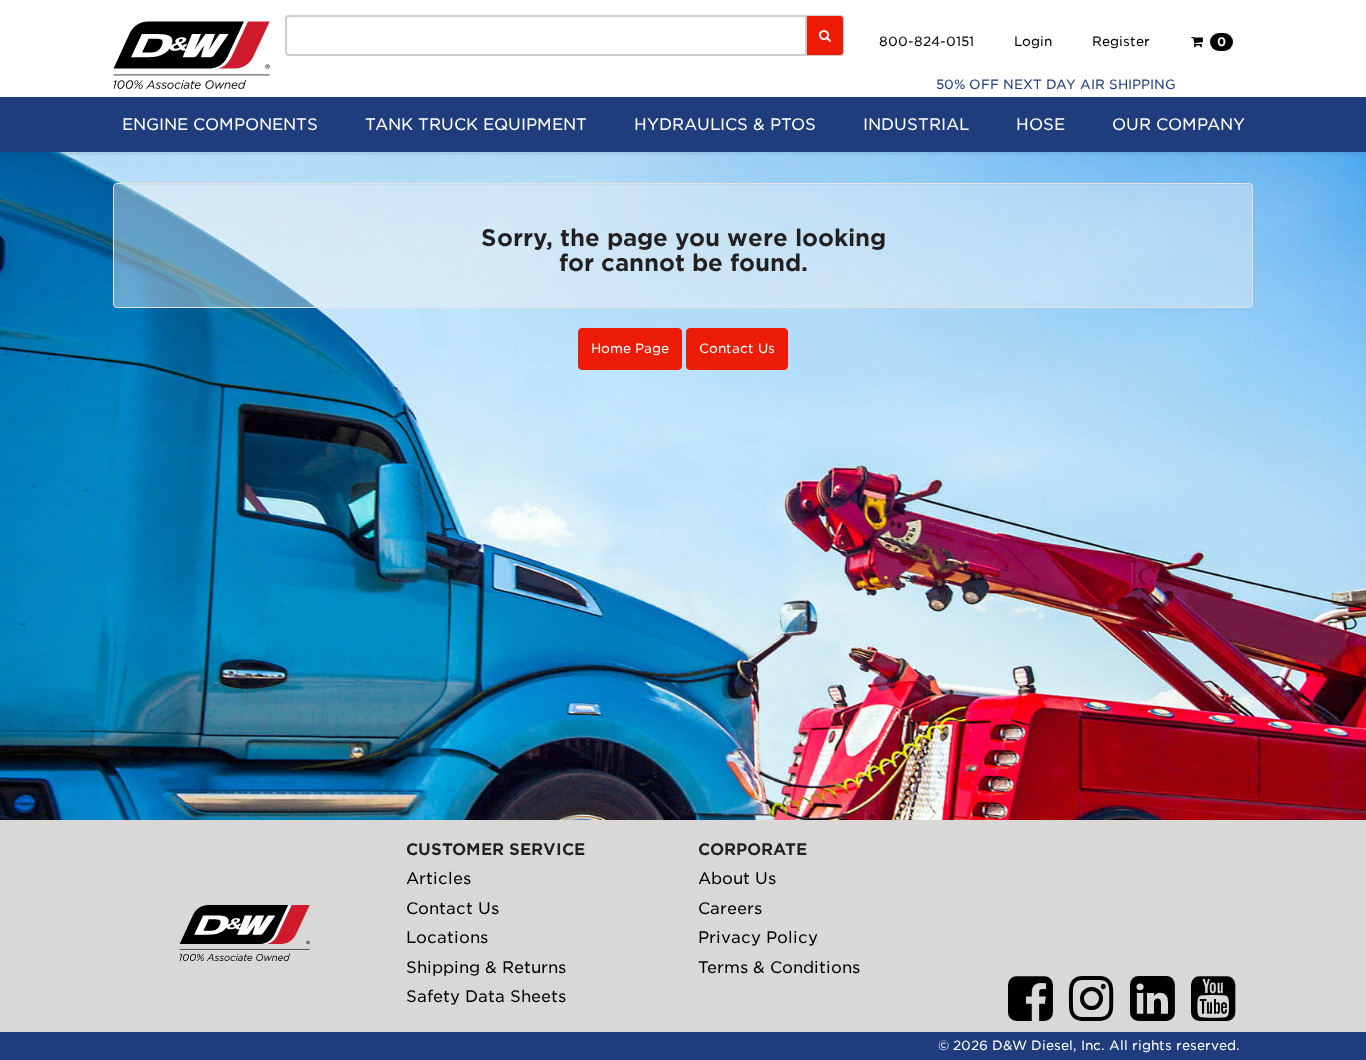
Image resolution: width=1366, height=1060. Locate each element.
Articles (438, 878)
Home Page (630, 348)
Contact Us (737, 348)
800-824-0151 (926, 41)
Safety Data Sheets (486, 996)
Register (1121, 41)
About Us (737, 878)
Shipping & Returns (486, 967)
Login (1033, 41)
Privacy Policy (758, 937)
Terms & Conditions (779, 967)
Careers (730, 908)
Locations (447, 937)
